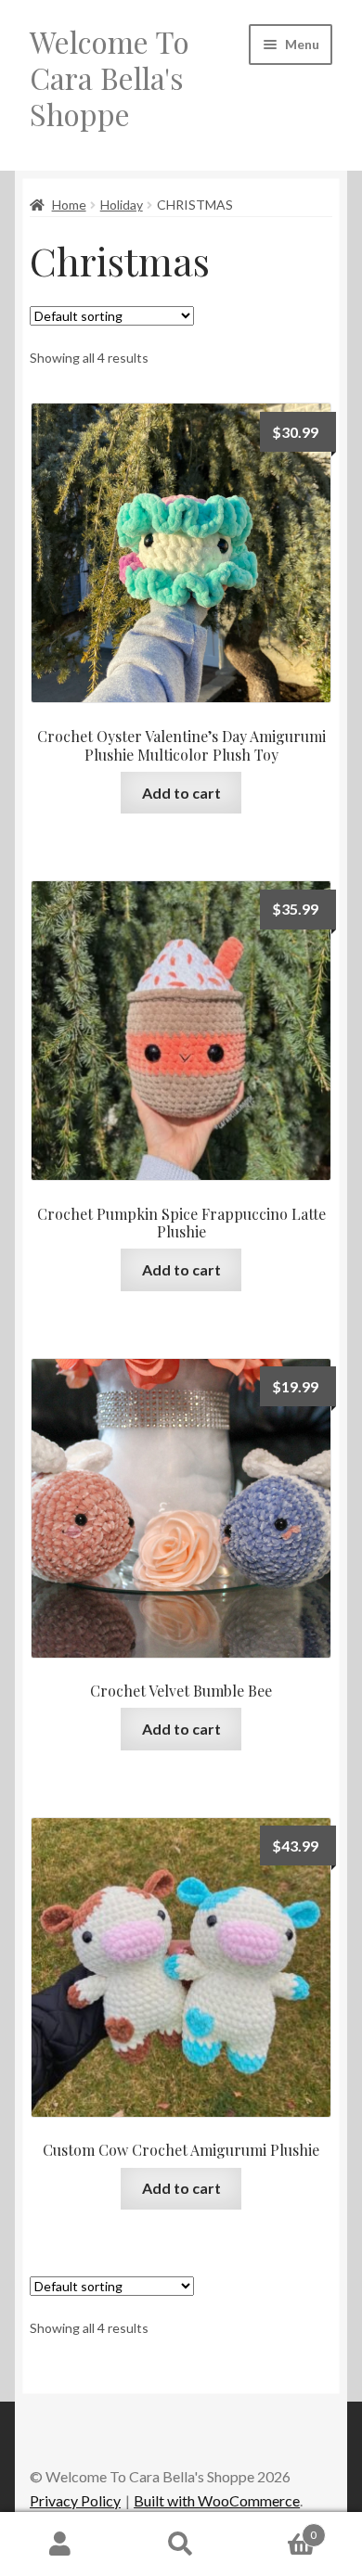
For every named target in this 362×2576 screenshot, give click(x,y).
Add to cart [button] (181, 793)
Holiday (122, 205)
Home (69, 205)
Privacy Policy (75, 2500)
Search (181, 2544)
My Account (60, 2544)
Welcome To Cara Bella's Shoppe (110, 77)
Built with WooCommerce (217, 2500)
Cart (279, 2529)
